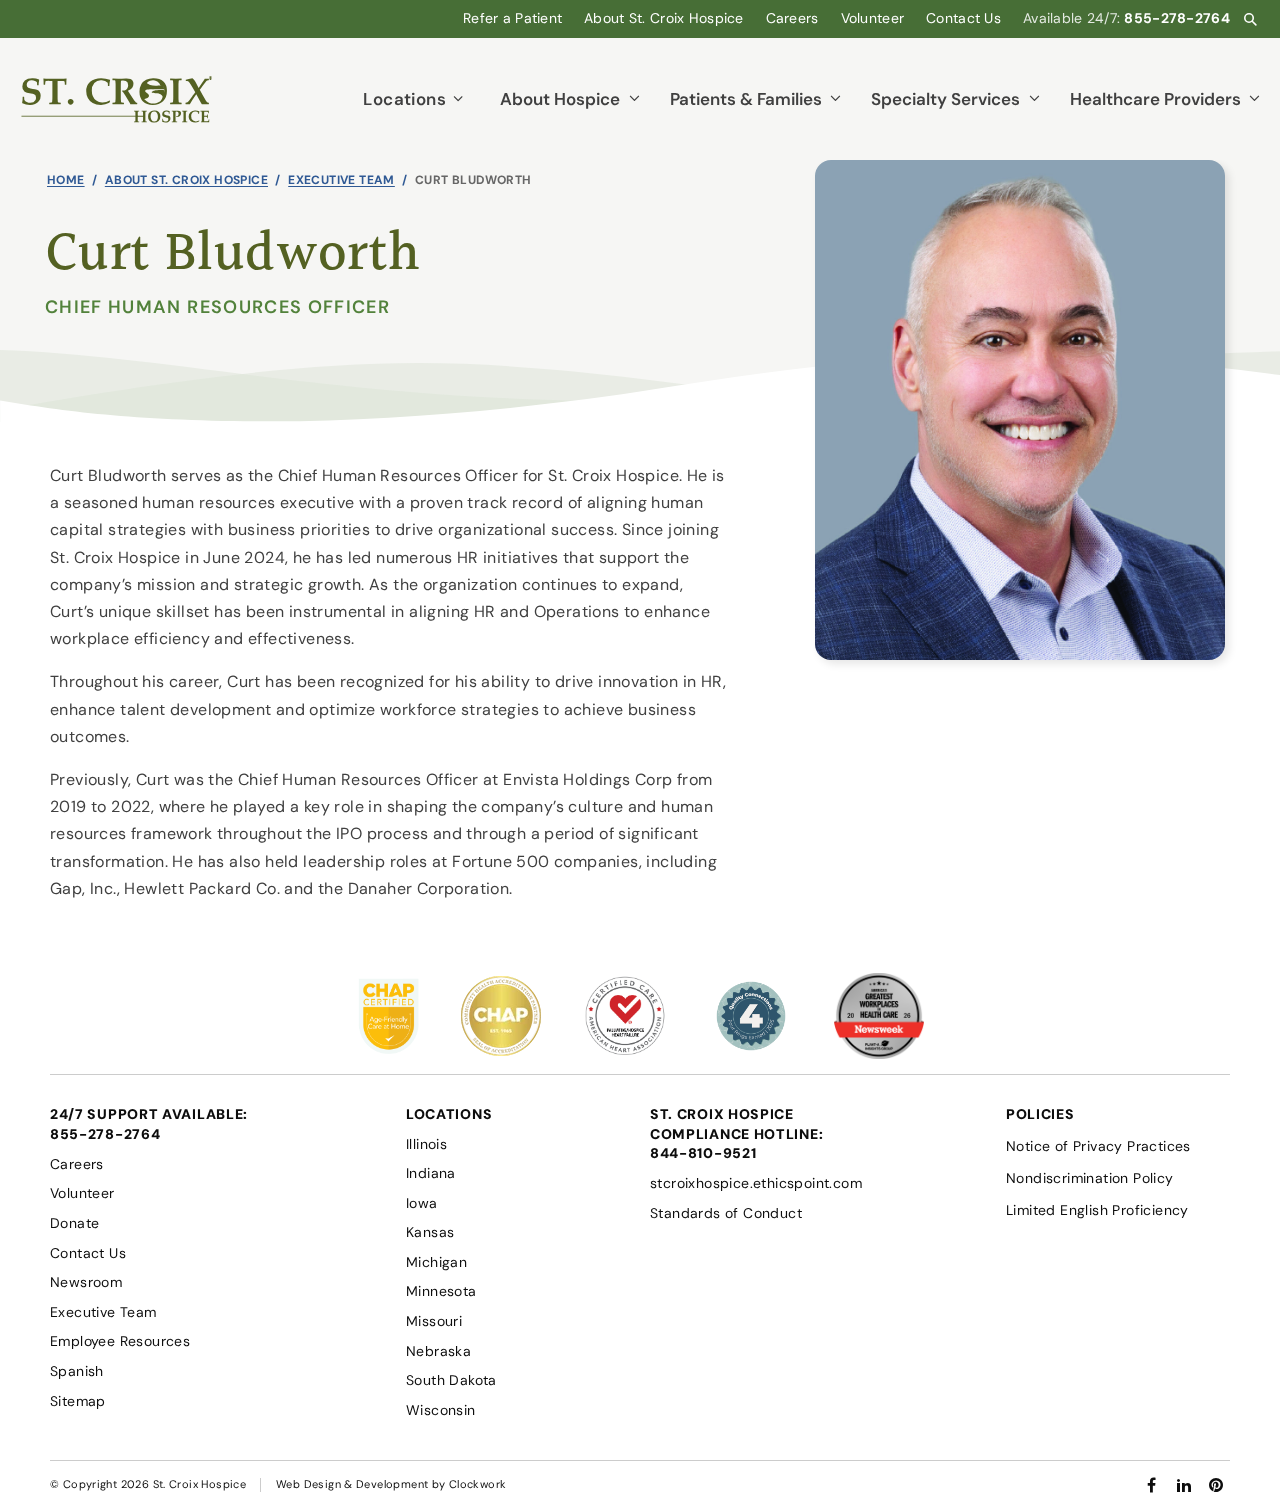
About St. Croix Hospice (186, 180)
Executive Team (341, 180)
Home (66, 180)
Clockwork (477, 1484)
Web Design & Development (352, 1484)
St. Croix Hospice (200, 1484)
